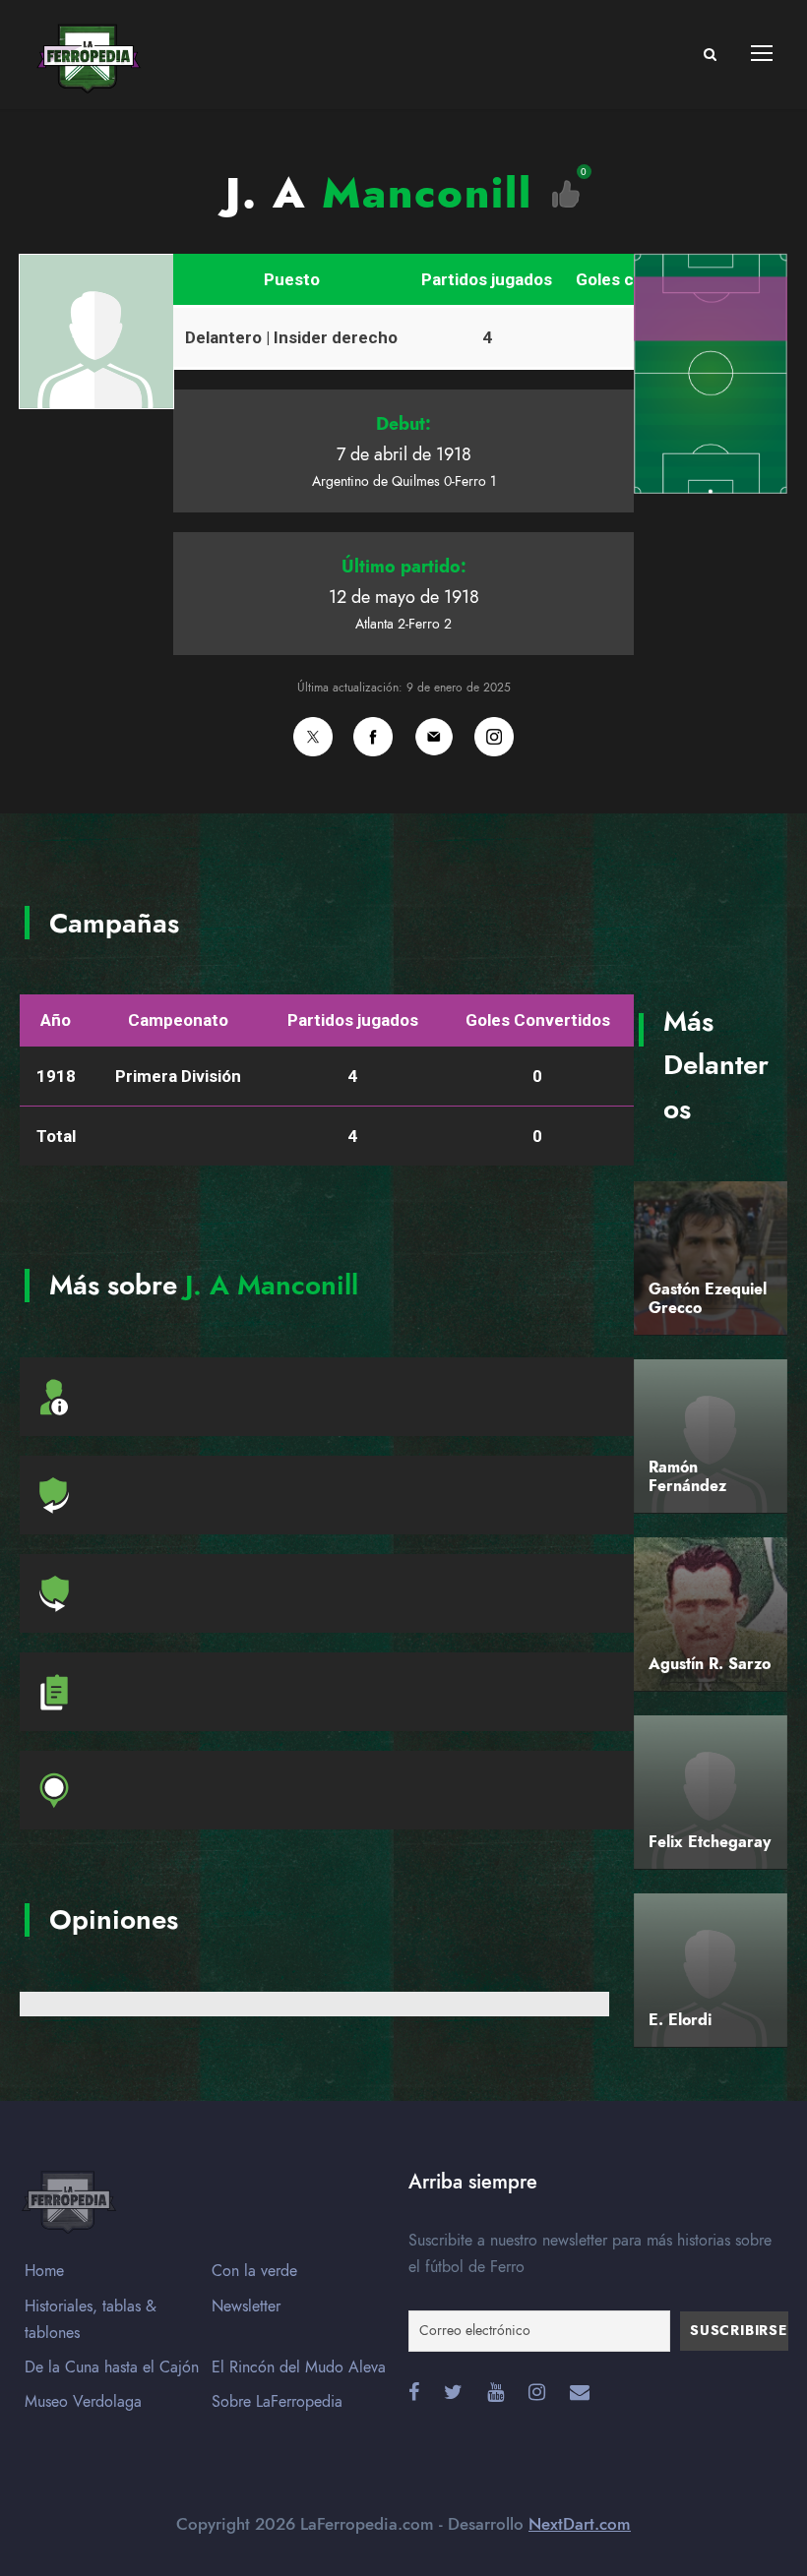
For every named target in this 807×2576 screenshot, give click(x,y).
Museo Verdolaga (83, 2402)
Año (56, 1020)
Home (44, 2271)
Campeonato (178, 1020)
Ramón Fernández (687, 1477)
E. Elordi (680, 2020)
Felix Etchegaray (710, 1842)
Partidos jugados (487, 279)
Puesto (292, 279)
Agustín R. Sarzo (710, 1664)
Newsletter (246, 2306)
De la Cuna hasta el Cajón (112, 2367)
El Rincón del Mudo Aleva (299, 2367)
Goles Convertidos (538, 1020)
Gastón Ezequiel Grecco (708, 1299)
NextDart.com (580, 2524)
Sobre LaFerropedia (277, 2402)
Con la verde (254, 2271)
